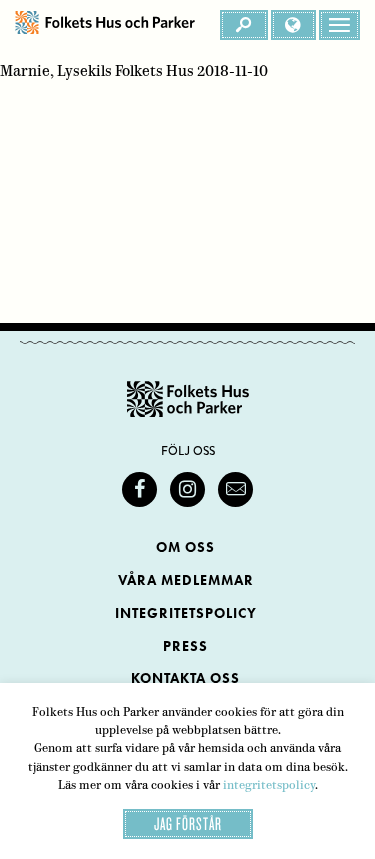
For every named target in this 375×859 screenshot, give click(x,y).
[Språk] (293, 25)
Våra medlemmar (186, 580)
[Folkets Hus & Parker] (105, 25)
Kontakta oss (185, 678)
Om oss (185, 547)
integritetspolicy (269, 785)
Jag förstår (188, 823)
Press (185, 646)
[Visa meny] (339, 25)
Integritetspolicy (186, 613)
